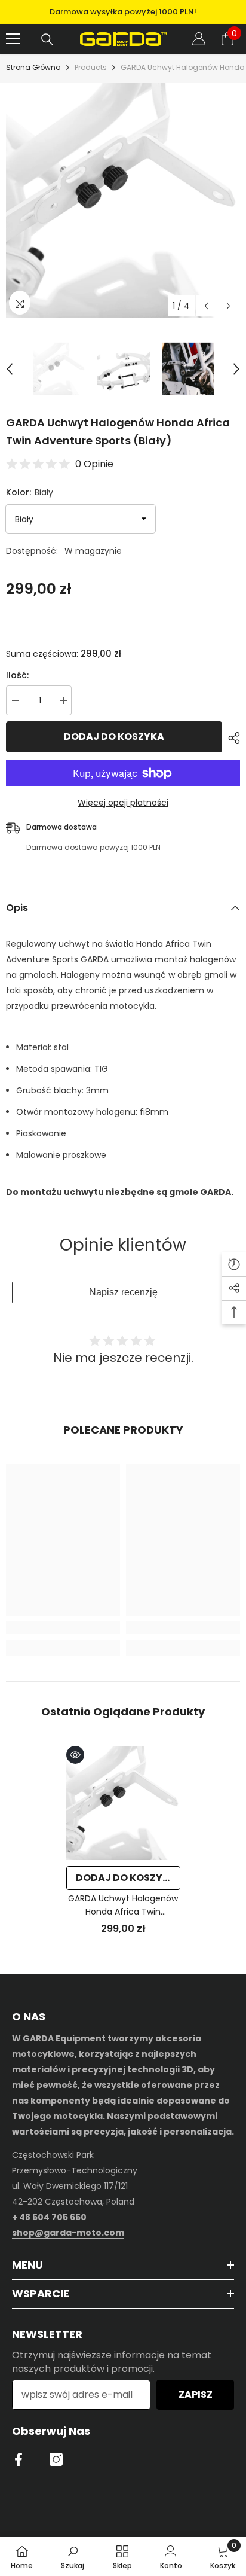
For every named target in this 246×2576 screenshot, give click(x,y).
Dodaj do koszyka (114, 737)
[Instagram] (56, 2459)
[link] (63, 1627)
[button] (206, 306)
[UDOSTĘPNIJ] (231, 738)
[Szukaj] (47, 39)
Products (91, 67)
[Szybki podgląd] (75, 1755)
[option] (123, 12)
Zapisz (196, 2394)
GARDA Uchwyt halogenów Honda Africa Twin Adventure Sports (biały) (123, 1905)
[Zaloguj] (199, 39)
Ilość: (17, 675)
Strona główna (33, 67)
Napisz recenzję (123, 1292)
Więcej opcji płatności (123, 803)
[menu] (13, 39)
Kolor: (30, 492)
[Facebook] (19, 2459)
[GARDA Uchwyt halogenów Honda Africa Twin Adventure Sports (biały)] (123, 1803)
